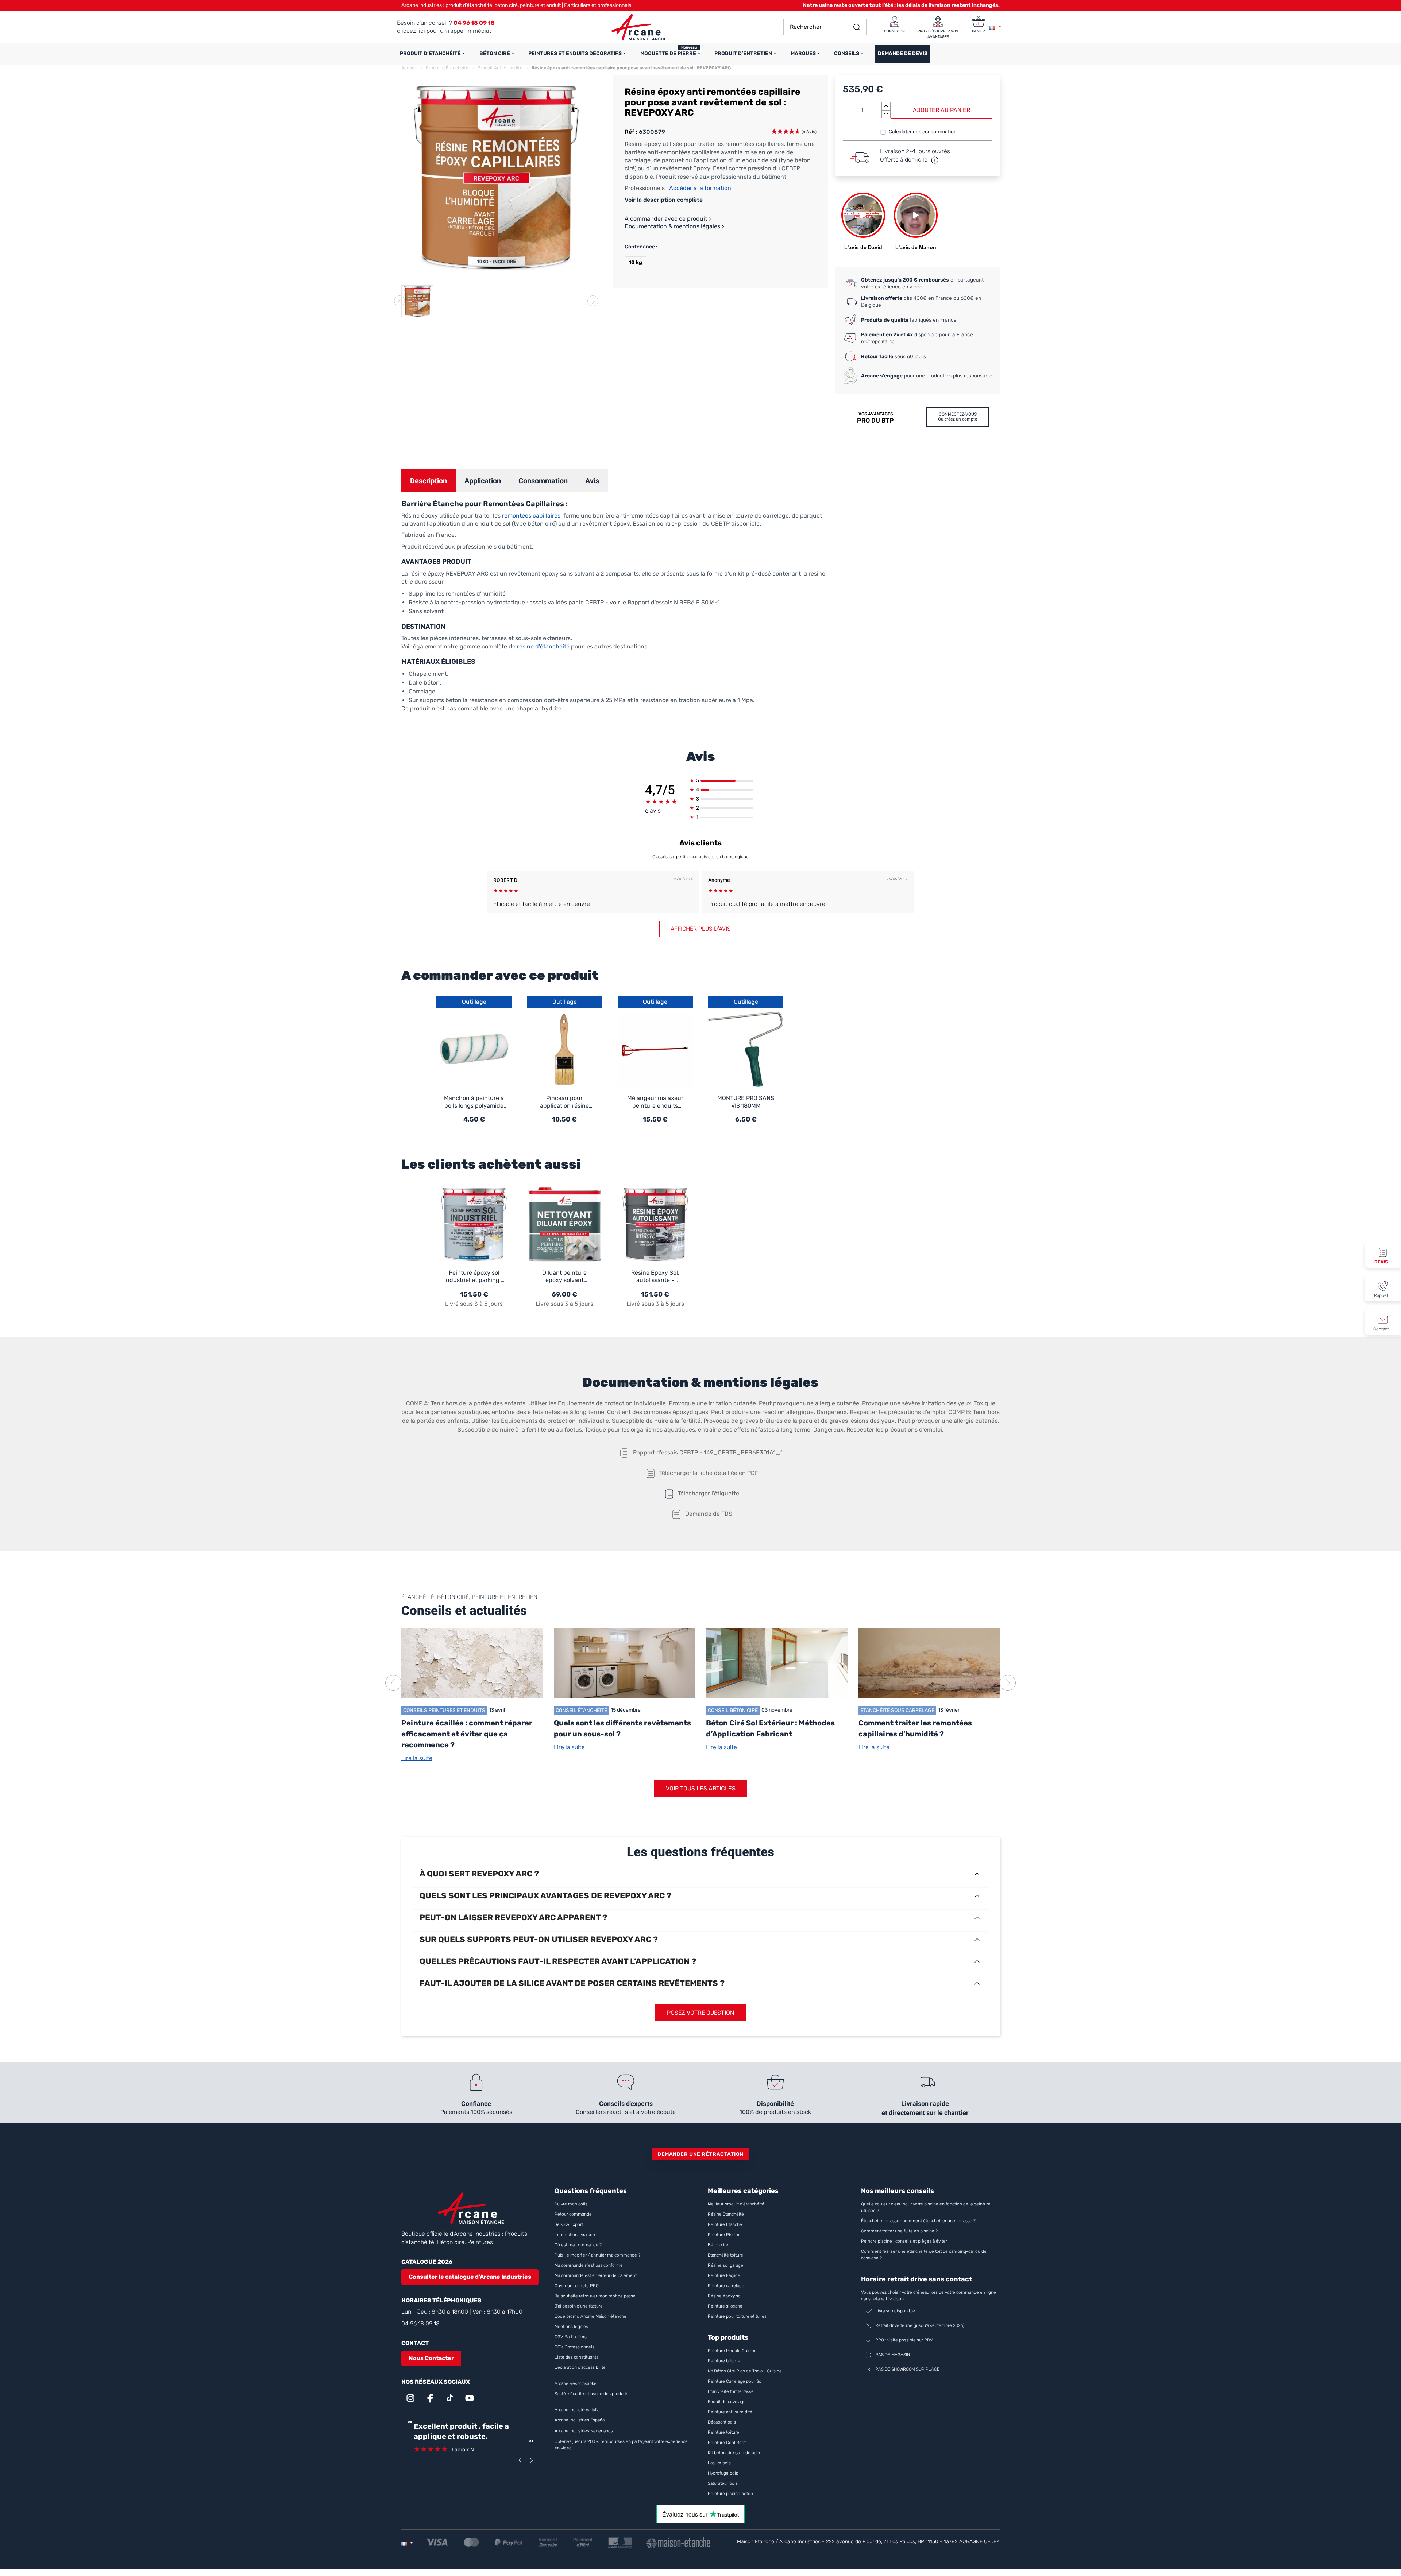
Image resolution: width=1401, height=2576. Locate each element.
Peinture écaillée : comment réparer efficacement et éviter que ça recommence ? (467, 1734)
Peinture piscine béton (730, 2494)
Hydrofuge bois (723, 2473)
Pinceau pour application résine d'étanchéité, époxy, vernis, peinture (565, 1102)
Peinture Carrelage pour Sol (735, 2381)
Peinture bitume (724, 2361)
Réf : (631, 132)
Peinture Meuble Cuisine (732, 2351)
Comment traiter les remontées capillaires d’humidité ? (915, 1728)
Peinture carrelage (726, 2286)
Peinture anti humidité (730, 2412)
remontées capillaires (531, 516)
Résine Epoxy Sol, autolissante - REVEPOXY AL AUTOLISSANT (655, 1277)
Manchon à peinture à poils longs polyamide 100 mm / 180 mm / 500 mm (474, 1102)
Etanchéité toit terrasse (731, 2391)
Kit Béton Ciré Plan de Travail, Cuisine (745, 2371)
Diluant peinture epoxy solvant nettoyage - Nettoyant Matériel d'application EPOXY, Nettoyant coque (565, 1277)
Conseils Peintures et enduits (444, 1710)
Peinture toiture (723, 2432)
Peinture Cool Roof (727, 2443)
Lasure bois (719, 2463)
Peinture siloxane (725, 2306)
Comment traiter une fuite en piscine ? (899, 2231)
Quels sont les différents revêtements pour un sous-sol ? (622, 1728)
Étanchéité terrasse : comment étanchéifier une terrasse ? (918, 2221)
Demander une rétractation (700, 2154)
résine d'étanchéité (543, 646)
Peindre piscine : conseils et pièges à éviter (904, 2241)
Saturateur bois (723, 2483)
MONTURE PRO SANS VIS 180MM (746, 1102)
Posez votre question (700, 2013)
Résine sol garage (725, 2265)
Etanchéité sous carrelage (897, 1710)
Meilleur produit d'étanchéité (736, 2204)
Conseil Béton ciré (733, 1710)
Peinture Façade (724, 2275)
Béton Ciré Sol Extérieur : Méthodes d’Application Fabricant (770, 1728)
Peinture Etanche (725, 2224)
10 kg (635, 262)
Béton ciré (718, 2245)
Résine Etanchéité (726, 2214)
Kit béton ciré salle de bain (734, 2453)
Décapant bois (722, 2422)
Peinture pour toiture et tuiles (737, 2316)
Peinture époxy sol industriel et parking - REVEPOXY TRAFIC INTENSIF (474, 1277)
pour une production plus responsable (927, 376)
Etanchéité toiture (725, 2255)
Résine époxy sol (725, 2296)
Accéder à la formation (700, 188)
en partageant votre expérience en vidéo (922, 284)
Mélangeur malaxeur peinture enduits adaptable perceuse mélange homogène (655, 1102)
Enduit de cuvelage (727, 2402)
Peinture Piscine (724, 2235)
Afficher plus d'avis (701, 929)
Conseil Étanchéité (581, 1710)
